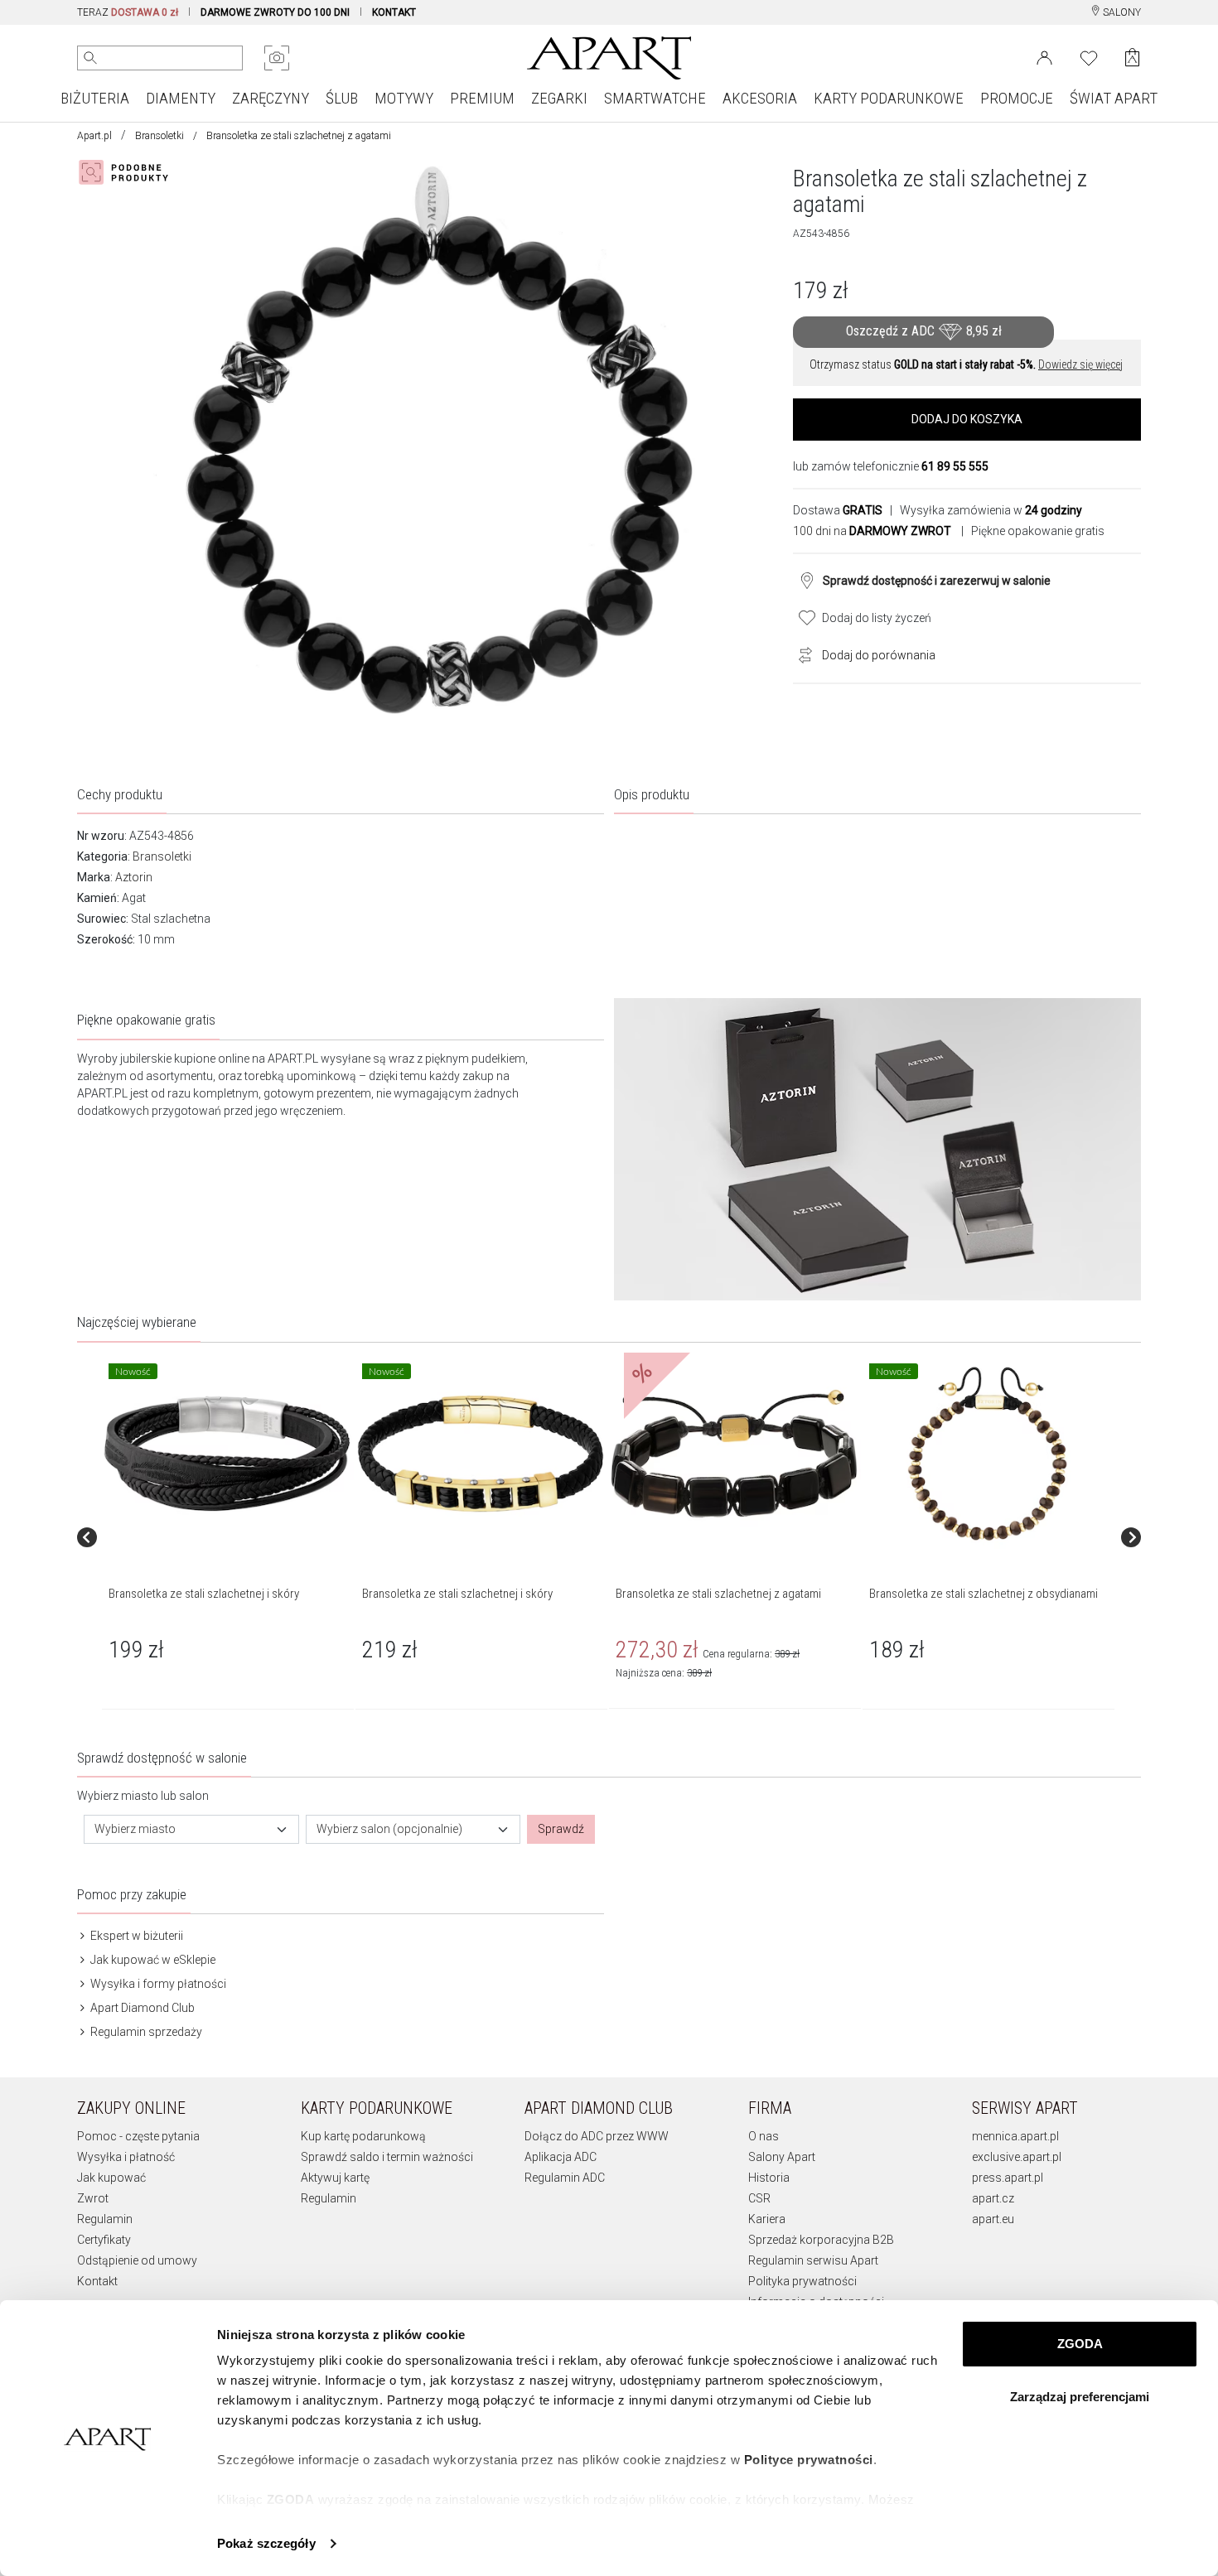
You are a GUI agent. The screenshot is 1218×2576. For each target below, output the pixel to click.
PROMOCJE (1017, 98)
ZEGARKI (559, 98)
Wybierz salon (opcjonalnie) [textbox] (389, 1829)
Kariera (767, 2219)
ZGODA (1080, 2344)
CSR (759, 2198)
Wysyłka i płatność (126, 2157)
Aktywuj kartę (335, 2178)
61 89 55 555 (955, 466)
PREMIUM (482, 98)
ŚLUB (342, 98)
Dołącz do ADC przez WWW (597, 2136)
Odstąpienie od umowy (137, 2260)
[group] (229, 1538)
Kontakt (97, 2281)
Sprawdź (561, 1829)
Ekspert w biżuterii (135, 1936)
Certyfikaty (104, 2240)
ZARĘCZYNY (271, 98)
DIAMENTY (181, 98)
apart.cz (993, 2198)
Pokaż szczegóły (266, 2543)
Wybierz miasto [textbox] (135, 1829)
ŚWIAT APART (1114, 98)
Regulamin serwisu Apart (813, 2260)
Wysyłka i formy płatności (157, 1984)
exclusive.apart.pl (1017, 2157)
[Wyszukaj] (90, 58)
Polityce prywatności (809, 2460)
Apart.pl (94, 136)
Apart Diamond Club (141, 2008)
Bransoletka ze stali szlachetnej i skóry (204, 1594)
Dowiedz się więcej (1080, 364)
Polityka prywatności (802, 2281)
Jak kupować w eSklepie (152, 1960)
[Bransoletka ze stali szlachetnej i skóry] (227, 1454)
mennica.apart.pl (1015, 2136)
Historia (769, 2178)
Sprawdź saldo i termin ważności (387, 2157)
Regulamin (105, 2219)
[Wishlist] (1089, 56)
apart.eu (993, 2219)
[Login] (1044, 56)
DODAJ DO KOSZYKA (967, 419)
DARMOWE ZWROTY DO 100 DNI (275, 12)
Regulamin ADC (565, 2178)
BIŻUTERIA (95, 98)
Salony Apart (782, 2157)
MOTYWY (404, 98)
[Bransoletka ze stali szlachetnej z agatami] (734, 1454)
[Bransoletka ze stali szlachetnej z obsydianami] (988, 1454)
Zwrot (93, 2198)
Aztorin (134, 877)
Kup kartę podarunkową (363, 2136)
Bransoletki (159, 136)
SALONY (1121, 12)
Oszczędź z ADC (924, 331)
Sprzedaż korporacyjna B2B (821, 2240)
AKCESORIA (760, 98)
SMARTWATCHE (655, 98)
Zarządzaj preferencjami (1080, 2397)
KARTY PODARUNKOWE (889, 98)
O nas (764, 2136)
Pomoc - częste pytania (138, 2136)
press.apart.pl (1008, 2178)
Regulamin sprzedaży (145, 2032)
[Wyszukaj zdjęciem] (277, 58)
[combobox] (191, 1829)
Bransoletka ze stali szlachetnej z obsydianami (984, 1594)
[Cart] (1132, 58)
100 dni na (872, 531)
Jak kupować (111, 2178)
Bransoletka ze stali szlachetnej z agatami (718, 1594)
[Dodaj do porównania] (801, 654)
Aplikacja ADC (561, 2157)
